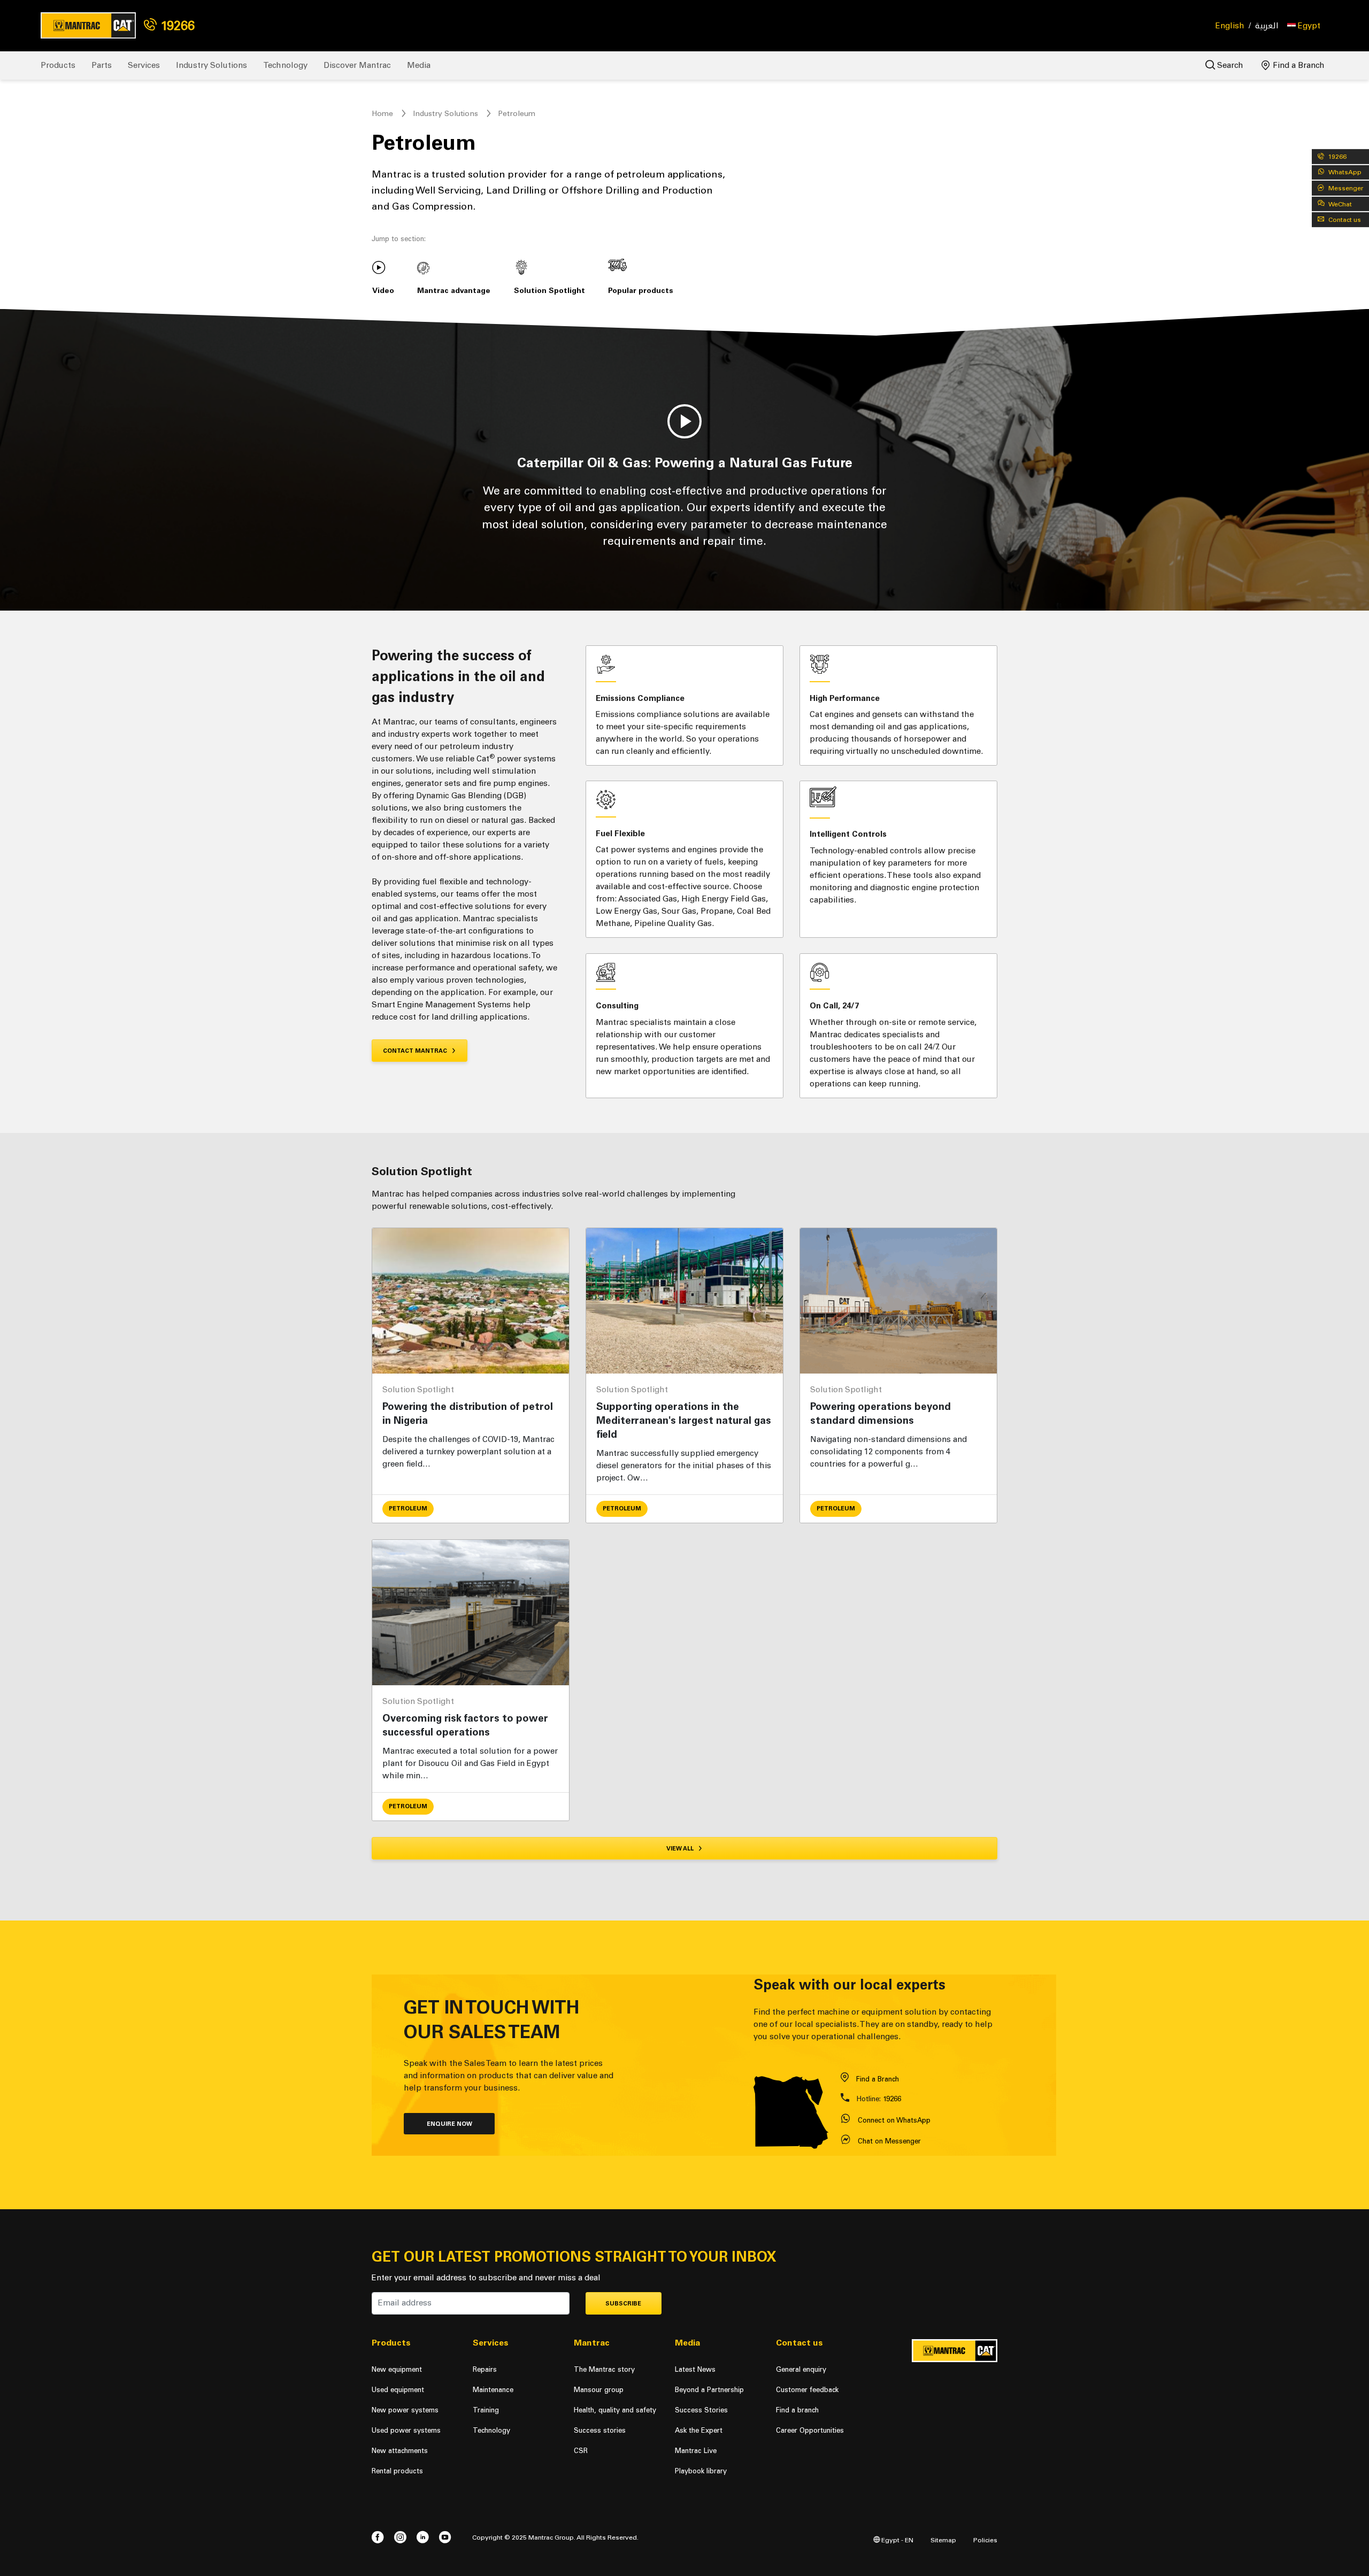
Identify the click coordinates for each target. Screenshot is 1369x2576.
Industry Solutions (211, 65)
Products (58, 65)
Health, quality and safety (615, 2410)
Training (486, 2410)
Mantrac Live (696, 2451)
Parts (102, 65)
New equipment (397, 2369)
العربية (1267, 26)
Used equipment (398, 2390)
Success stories (600, 2430)
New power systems (405, 2410)
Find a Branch (1298, 65)
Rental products (397, 2471)
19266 (176, 25)
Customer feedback (807, 2390)
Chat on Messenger (889, 2141)
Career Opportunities (810, 2430)
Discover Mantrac (357, 65)
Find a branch (797, 2410)
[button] (1304, 26)
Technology (285, 65)
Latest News (695, 2369)
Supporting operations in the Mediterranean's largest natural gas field (684, 1420)
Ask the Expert (699, 2430)
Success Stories (701, 2410)
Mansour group (599, 2390)
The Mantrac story (604, 2369)
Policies (985, 2540)
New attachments (400, 2451)
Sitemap (943, 2540)
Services (144, 65)
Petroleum (408, 1509)
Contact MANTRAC (416, 1051)
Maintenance (493, 2390)
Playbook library (701, 2471)
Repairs (485, 2369)
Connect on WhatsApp (894, 2120)
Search (1229, 65)
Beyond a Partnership (709, 2390)
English (1230, 26)
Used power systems (406, 2430)
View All (681, 1849)
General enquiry (801, 2369)
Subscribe (623, 2304)
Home (382, 114)
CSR (581, 2451)
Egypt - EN (897, 2540)
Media (419, 65)
